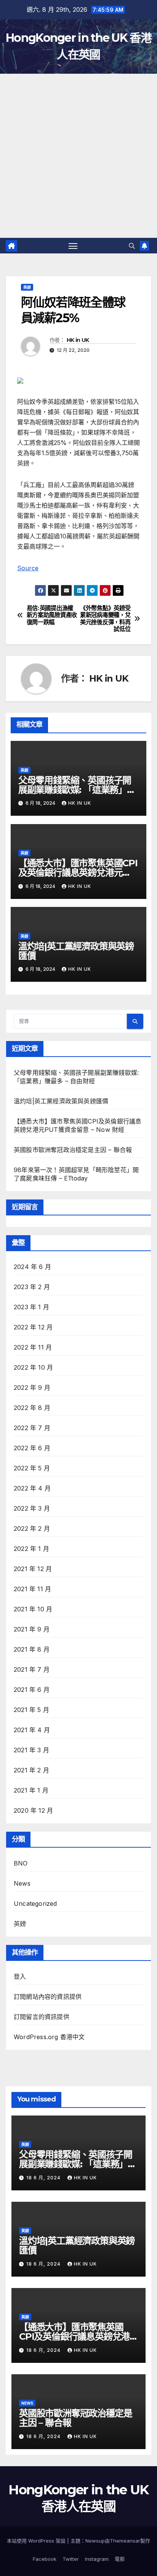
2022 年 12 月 (33, 1327)
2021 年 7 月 (32, 1669)
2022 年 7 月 (32, 1428)
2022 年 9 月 (32, 1388)
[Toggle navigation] (73, 246)
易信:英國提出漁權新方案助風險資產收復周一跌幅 (52, 615)
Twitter (71, 2559)
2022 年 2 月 (32, 1529)
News (22, 1883)
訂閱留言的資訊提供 (42, 2017)
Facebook (45, 2559)
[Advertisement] (78, 156)
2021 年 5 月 (31, 1710)
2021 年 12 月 (33, 1569)
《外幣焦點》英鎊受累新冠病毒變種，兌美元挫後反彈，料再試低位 (105, 619)
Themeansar (125, 2541)
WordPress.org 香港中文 (49, 2037)
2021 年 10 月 (33, 1609)
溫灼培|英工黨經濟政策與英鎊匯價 (76, 951)
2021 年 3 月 (31, 1750)
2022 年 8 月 (32, 1408)
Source (28, 568)
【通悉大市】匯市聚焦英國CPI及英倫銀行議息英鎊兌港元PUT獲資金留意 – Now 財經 (78, 873)
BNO (21, 1863)
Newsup (95, 2541)
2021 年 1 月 (31, 1790)
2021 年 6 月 (32, 1690)
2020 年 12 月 (33, 1810)
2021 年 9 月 (32, 1629)
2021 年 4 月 (32, 1730)
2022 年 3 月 (32, 1508)
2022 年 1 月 (31, 1549)
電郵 (120, 2559)
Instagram (97, 2559)
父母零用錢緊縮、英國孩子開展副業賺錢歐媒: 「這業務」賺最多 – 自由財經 (77, 790)
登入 (20, 1976)
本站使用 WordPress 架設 (37, 2541)
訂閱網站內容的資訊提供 (48, 1997)
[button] (132, 246)
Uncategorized (35, 1904)
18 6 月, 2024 (44, 2178)
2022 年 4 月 (32, 1488)
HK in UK (78, 340)
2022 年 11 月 (33, 1347)
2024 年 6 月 (32, 1267)
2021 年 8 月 (32, 1649)
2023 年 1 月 (31, 1307)
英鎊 (27, 287)
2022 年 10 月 (33, 1367)
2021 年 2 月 (31, 1770)
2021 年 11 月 (32, 1589)
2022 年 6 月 (32, 1448)
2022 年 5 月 (32, 1468)
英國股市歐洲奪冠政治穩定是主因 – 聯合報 (73, 1150)
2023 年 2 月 (32, 1287)
